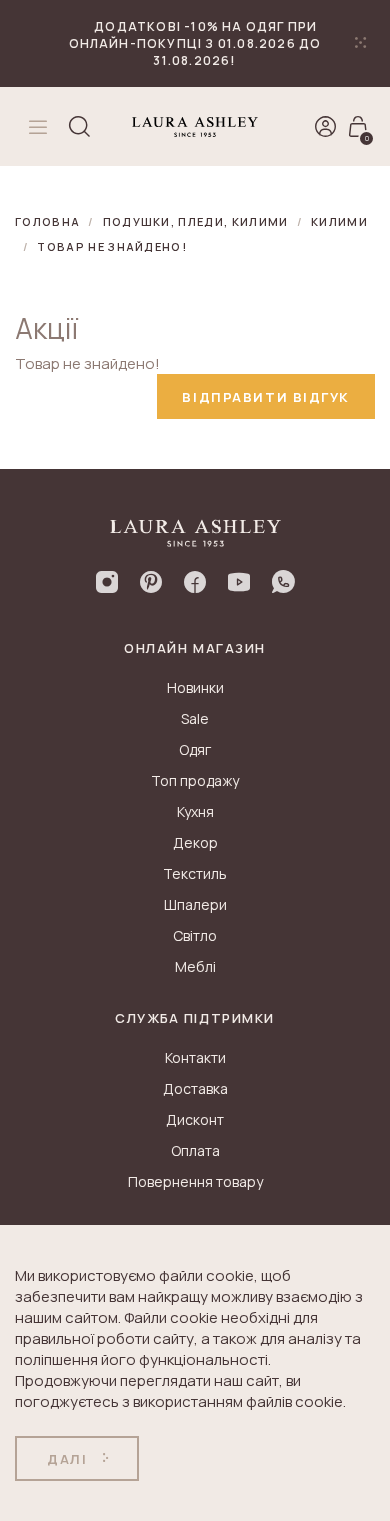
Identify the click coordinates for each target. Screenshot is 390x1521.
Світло (195, 935)
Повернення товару (195, 1181)
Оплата (195, 1150)
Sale (195, 718)
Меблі (195, 966)
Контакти (195, 1057)
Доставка (195, 1088)
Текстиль (195, 873)
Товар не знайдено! (112, 246)
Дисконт (195, 1119)
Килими (339, 221)
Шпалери (195, 904)
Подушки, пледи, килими (196, 221)
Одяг (195, 749)
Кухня (195, 811)
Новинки (195, 687)
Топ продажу (195, 780)
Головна (47, 221)
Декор (195, 842)
